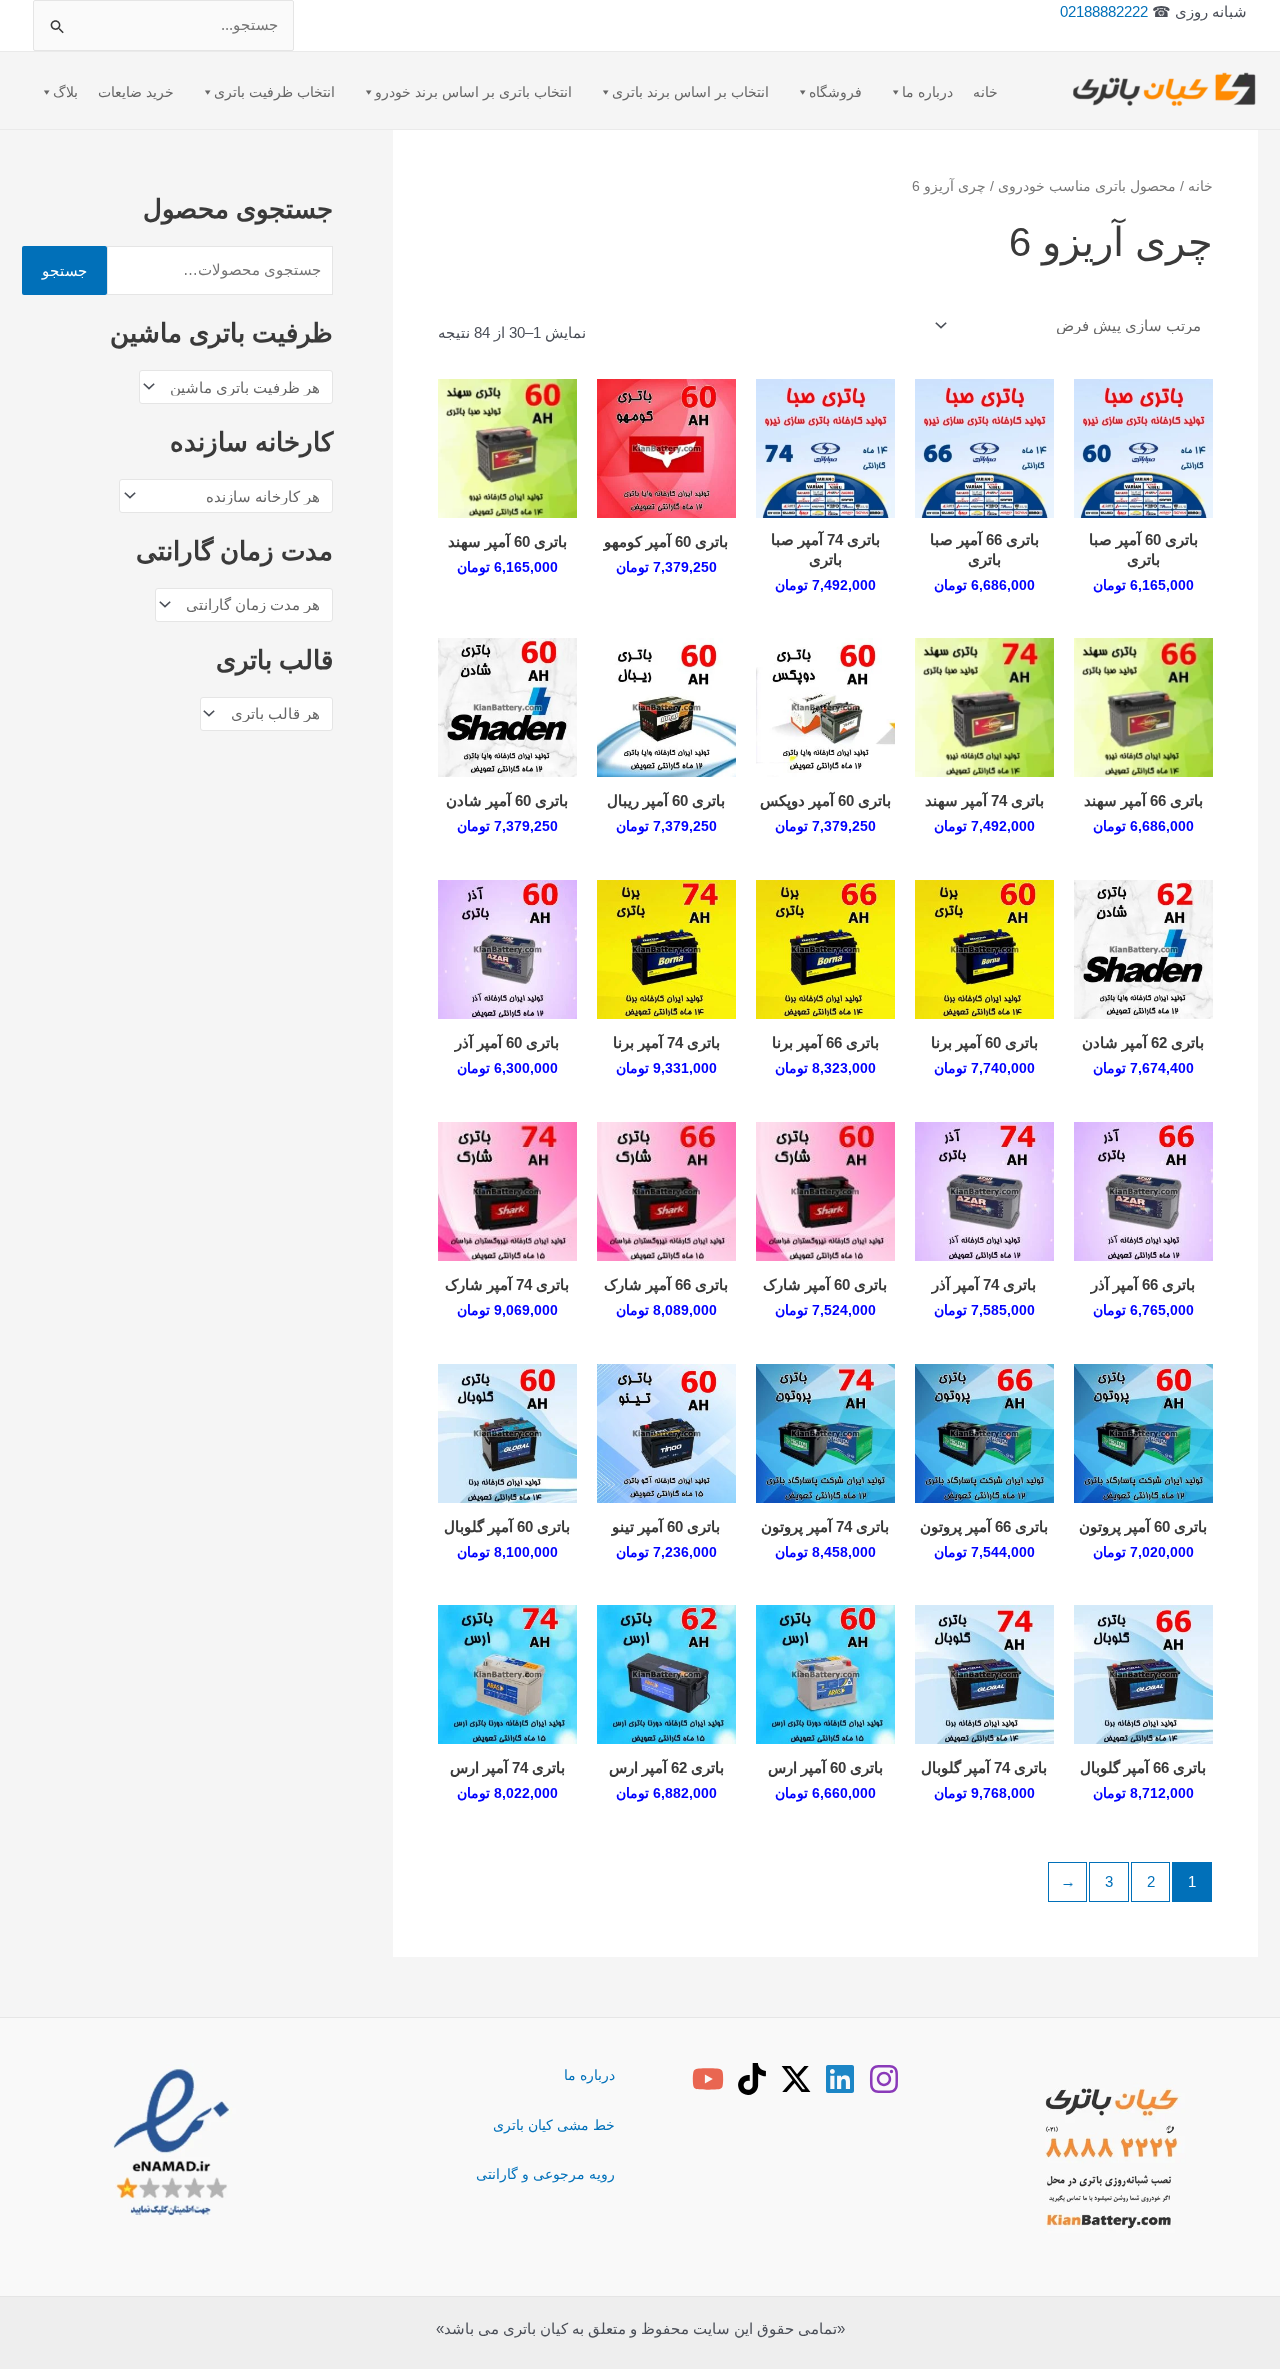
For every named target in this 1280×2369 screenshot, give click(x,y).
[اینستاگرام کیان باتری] (884, 2079)
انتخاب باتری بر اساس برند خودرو (473, 92)
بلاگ (65, 92)
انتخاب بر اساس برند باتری (690, 92)
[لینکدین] (840, 2079)
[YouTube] (708, 2079)
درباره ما (927, 92)
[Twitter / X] (796, 2079)
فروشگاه (835, 92)
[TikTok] (752, 2079)
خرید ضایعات (136, 92)
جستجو (64, 270)
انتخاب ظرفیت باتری (274, 92)
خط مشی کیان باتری (554, 2125)
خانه (985, 92)
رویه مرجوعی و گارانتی (545, 2174)
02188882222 (1104, 11)
